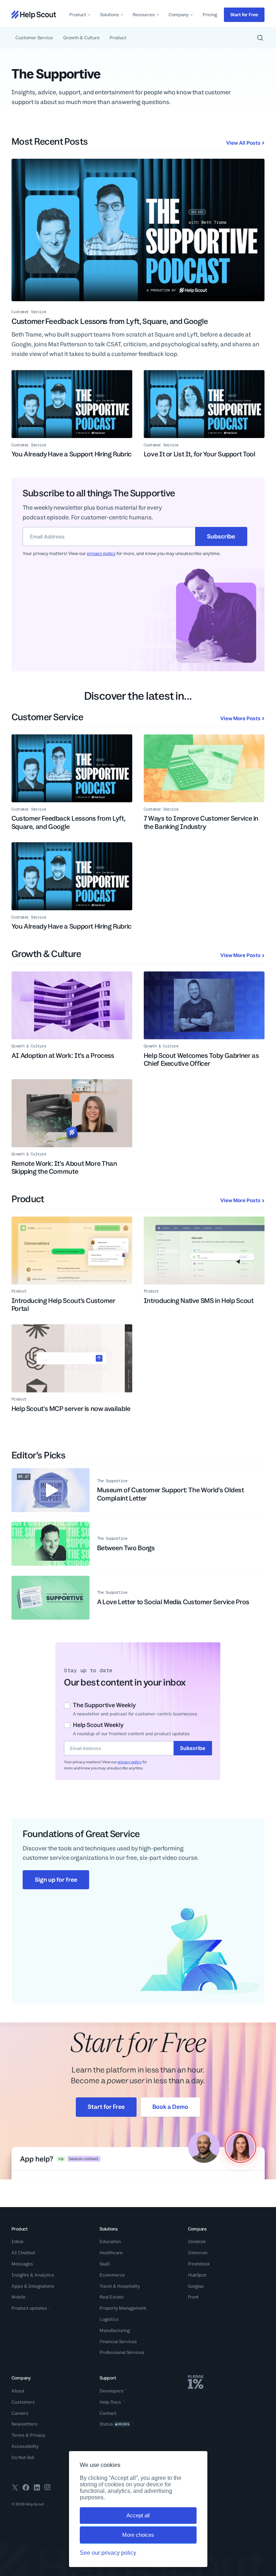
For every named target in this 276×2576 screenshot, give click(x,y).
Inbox (18, 2241)
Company (179, 15)
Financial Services (118, 2342)
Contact (108, 2413)
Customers (23, 2402)
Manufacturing (115, 2330)
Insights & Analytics (33, 2275)
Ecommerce (112, 2275)
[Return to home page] (34, 15)
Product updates (29, 2308)
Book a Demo (170, 2107)
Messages (22, 2264)
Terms (18, 2435)
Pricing (210, 15)
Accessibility (25, 2446)
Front (193, 2297)
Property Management (123, 2308)
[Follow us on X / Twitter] (15, 2489)
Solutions (109, 15)
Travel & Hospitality (120, 2286)
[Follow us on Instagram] (47, 2489)
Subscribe (221, 536)
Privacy (38, 2435)
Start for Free (244, 15)
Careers (20, 2413)
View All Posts (243, 143)
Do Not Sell (23, 2457)
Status (114, 2424)
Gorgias (196, 2286)
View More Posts (240, 718)
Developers (112, 2391)
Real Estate (112, 2297)
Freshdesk (199, 2264)
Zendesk (197, 2241)
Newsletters (24, 2424)
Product (78, 15)
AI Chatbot (23, 2253)
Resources (144, 15)
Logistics (109, 2319)
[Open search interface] (260, 38)
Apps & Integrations (33, 2286)
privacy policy (101, 553)
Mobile (19, 2297)
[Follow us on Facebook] (26, 2489)
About (18, 2391)
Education (110, 2241)
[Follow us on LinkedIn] (37, 2489)
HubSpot (197, 2275)
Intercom (198, 2253)
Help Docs (110, 2402)
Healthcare (111, 2253)
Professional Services (122, 2352)
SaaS (105, 2264)
